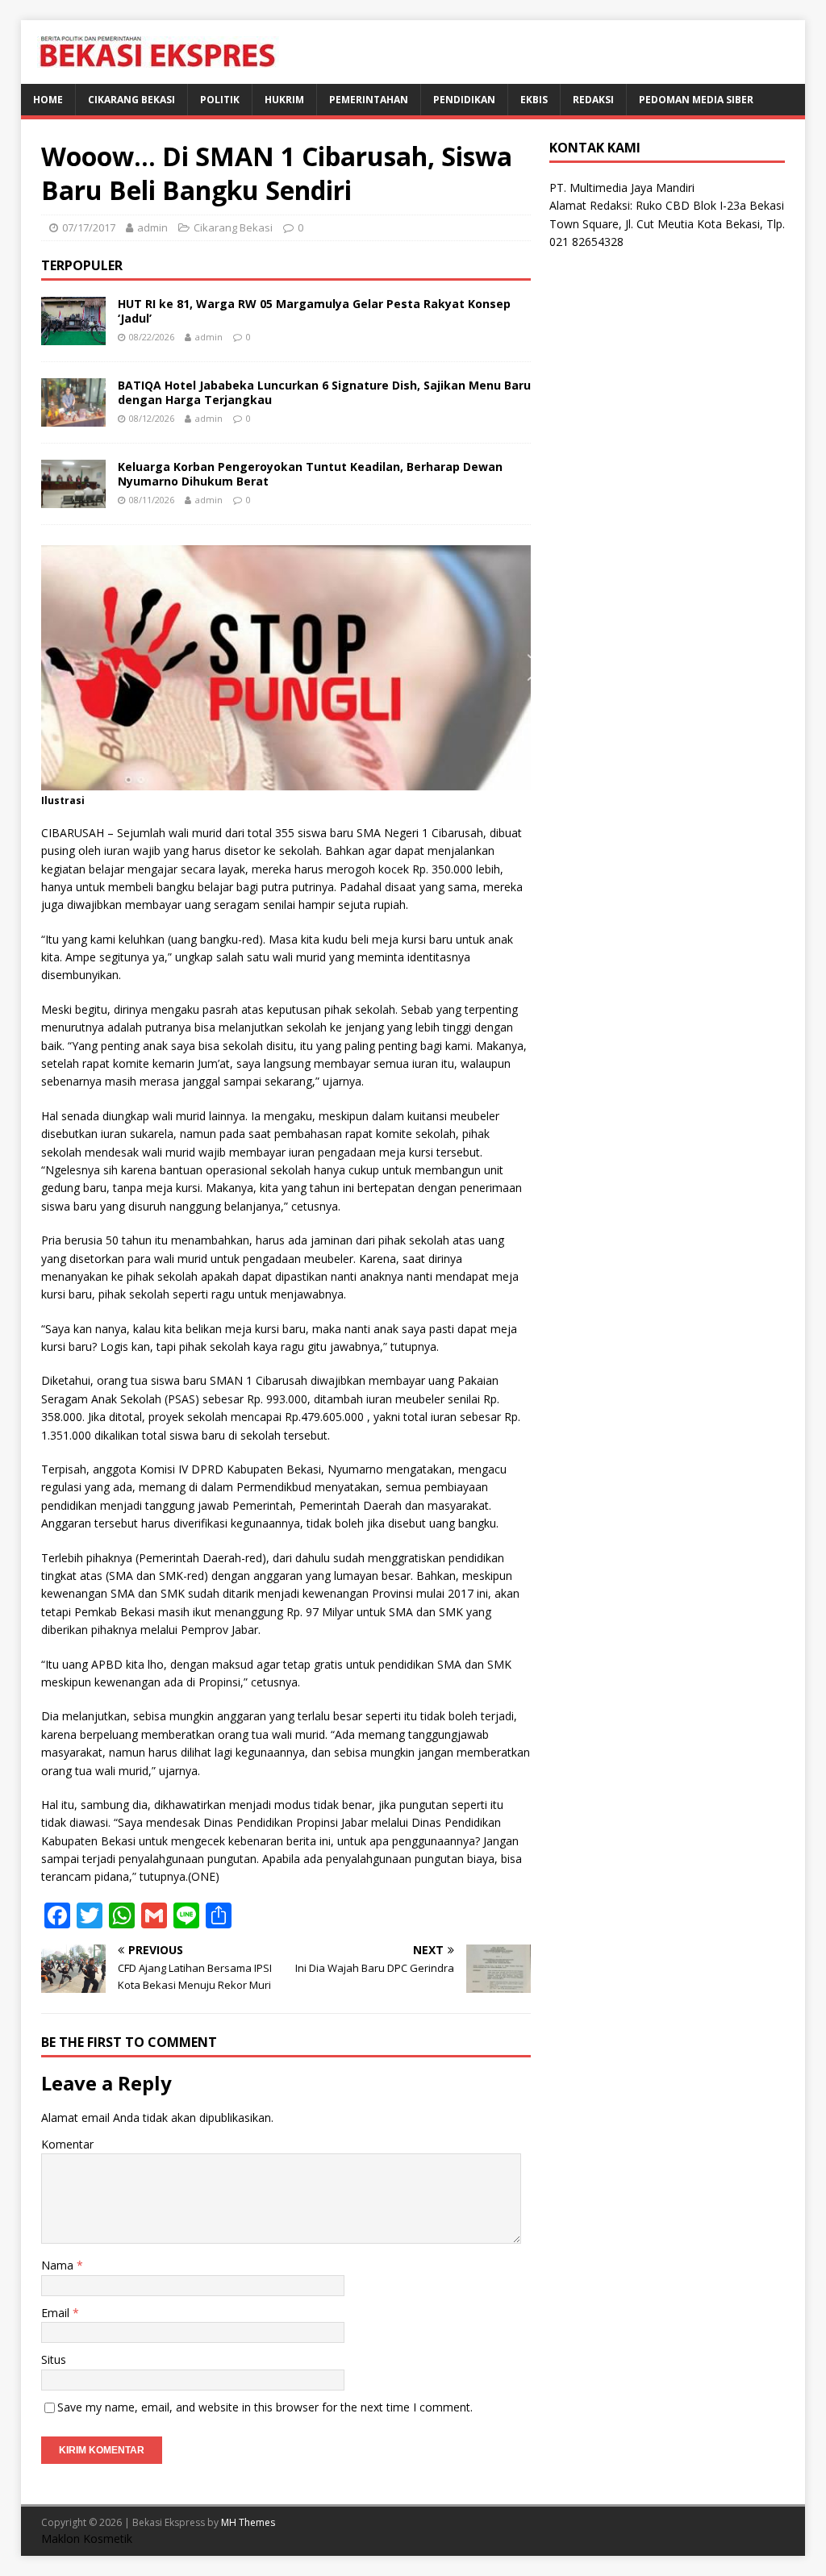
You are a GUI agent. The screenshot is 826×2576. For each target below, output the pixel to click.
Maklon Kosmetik (87, 2538)
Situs (54, 2359)
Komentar (67, 2144)
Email (57, 2313)
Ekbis (534, 100)
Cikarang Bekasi (131, 100)
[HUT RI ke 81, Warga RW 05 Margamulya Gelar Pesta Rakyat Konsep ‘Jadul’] (73, 336)
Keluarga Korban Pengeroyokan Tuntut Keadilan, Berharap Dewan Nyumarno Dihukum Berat (310, 474)
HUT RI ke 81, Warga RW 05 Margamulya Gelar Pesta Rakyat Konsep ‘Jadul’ (314, 311)
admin (152, 227)
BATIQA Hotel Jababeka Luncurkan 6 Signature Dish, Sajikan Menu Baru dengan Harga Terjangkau (324, 392)
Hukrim (284, 100)
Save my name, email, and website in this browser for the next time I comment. (265, 2407)
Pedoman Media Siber (696, 100)
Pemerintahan (369, 100)
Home (48, 100)
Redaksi (593, 100)
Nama (59, 2265)
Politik (220, 100)
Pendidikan (464, 100)
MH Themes (248, 2522)
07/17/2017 (89, 227)
